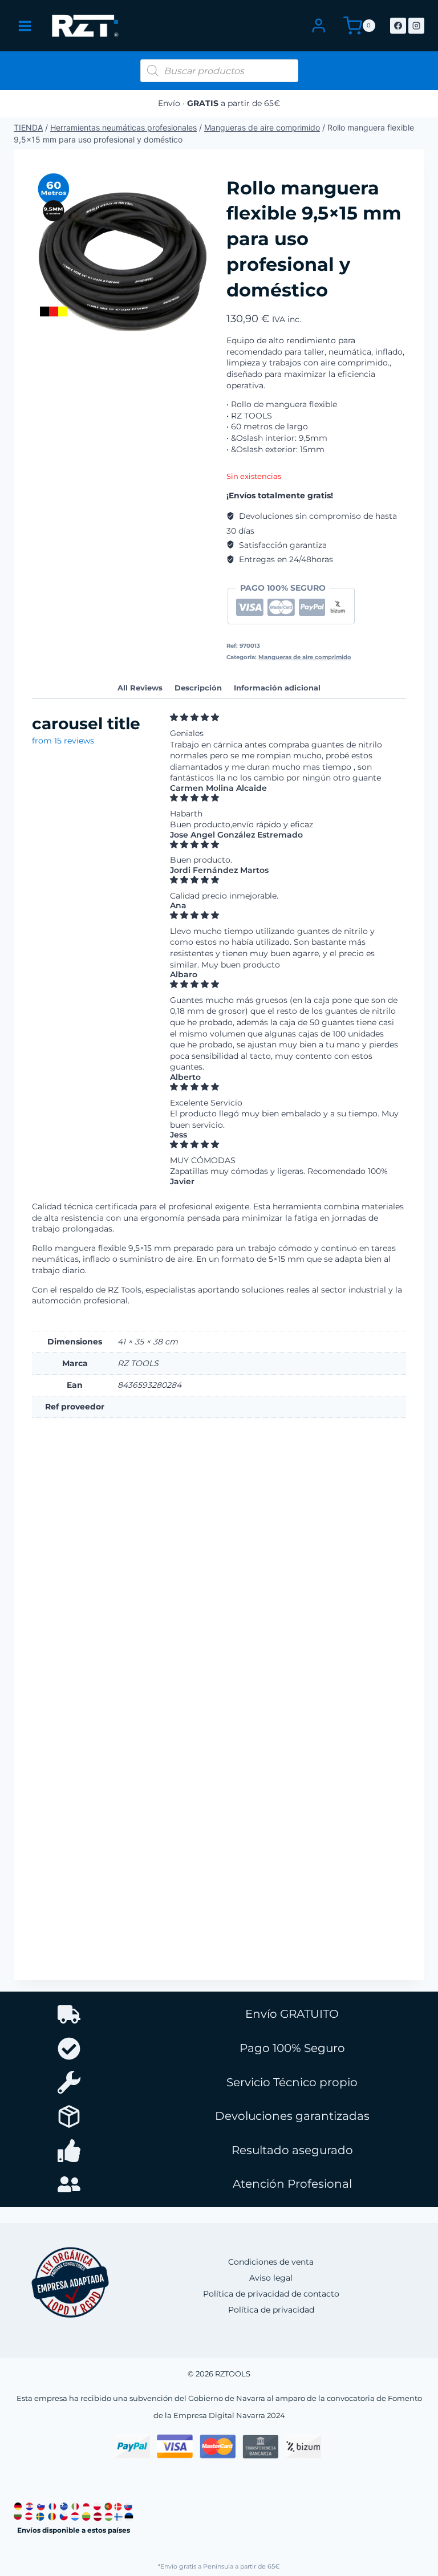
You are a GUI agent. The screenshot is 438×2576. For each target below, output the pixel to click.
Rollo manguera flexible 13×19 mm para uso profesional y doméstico (82, 1619)
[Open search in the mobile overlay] (219, 71)
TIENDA (28, 127)
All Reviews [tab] (140, 688)
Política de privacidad (271, 2310)
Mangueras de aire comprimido (262, 127)
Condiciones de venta (271, 2262)
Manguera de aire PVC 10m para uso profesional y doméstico (86, 1879)
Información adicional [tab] (277, 688)
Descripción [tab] (198, 688)
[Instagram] (416, 26)
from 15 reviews (63, 741)
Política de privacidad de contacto (271, 2294)
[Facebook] (398, 26)
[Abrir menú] (25, 26)
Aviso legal (271, 2278)
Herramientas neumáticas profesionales (123, 127)
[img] (285, 718)
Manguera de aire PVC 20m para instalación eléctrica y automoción (211, 1619)
